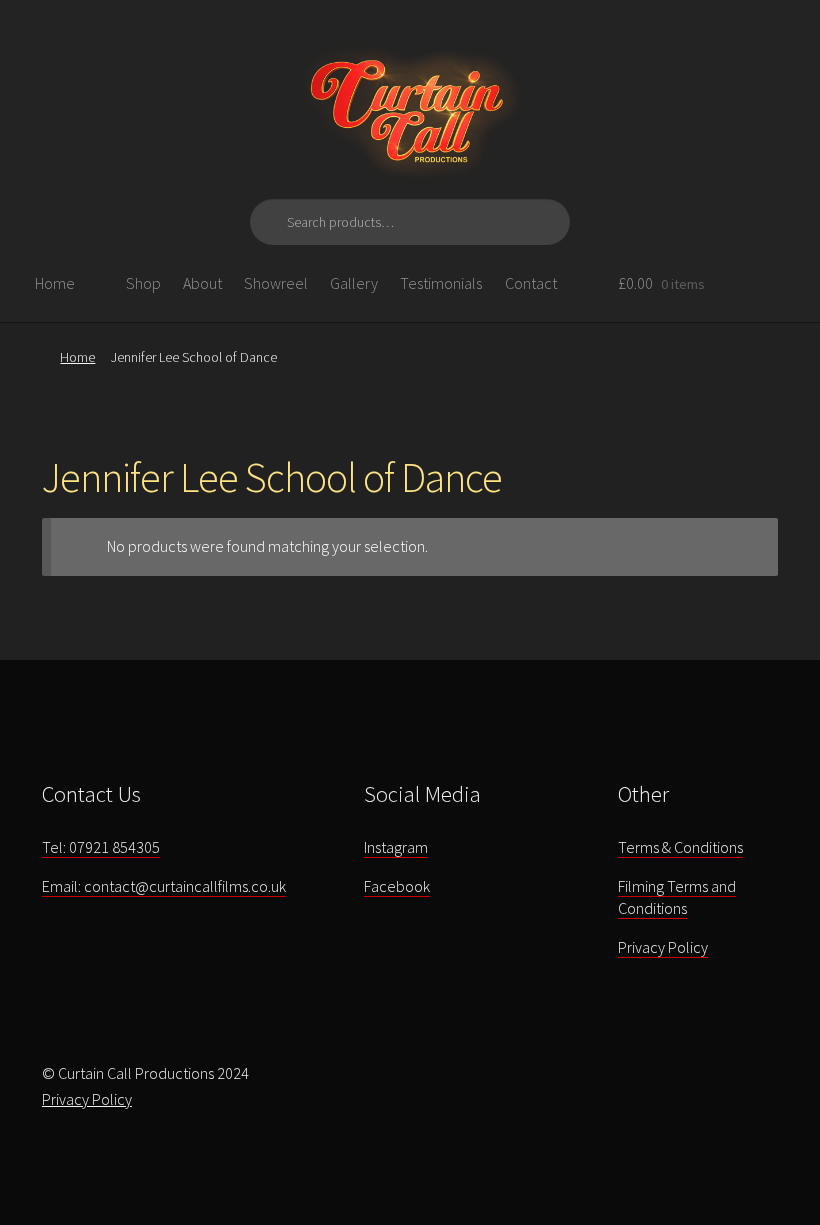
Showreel (276, 283)
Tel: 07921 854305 (101, 847)
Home (55, 283)
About (202, 283)
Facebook (397, 886)
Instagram (396, 847)
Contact (531, 283)
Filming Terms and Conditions (677, 897)
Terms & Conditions (680, 847)
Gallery (354, 283)
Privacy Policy (663, 947)
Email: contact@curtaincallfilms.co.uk (164, 886)
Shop (143, 283)
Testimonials (441, 283)
